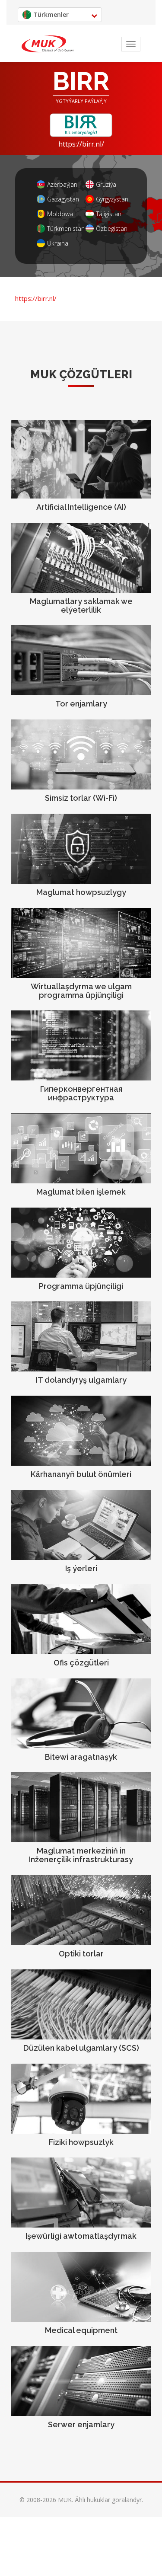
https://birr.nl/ (81, 144)
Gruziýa (106, 184)
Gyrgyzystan (111, 199)
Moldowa (60, 214)
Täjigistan (109, 214)
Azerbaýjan (62, 184)
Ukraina (58, 243)
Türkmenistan (62, 229)
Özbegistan (111, 229)
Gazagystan (62, 199)
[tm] (48, 44)
